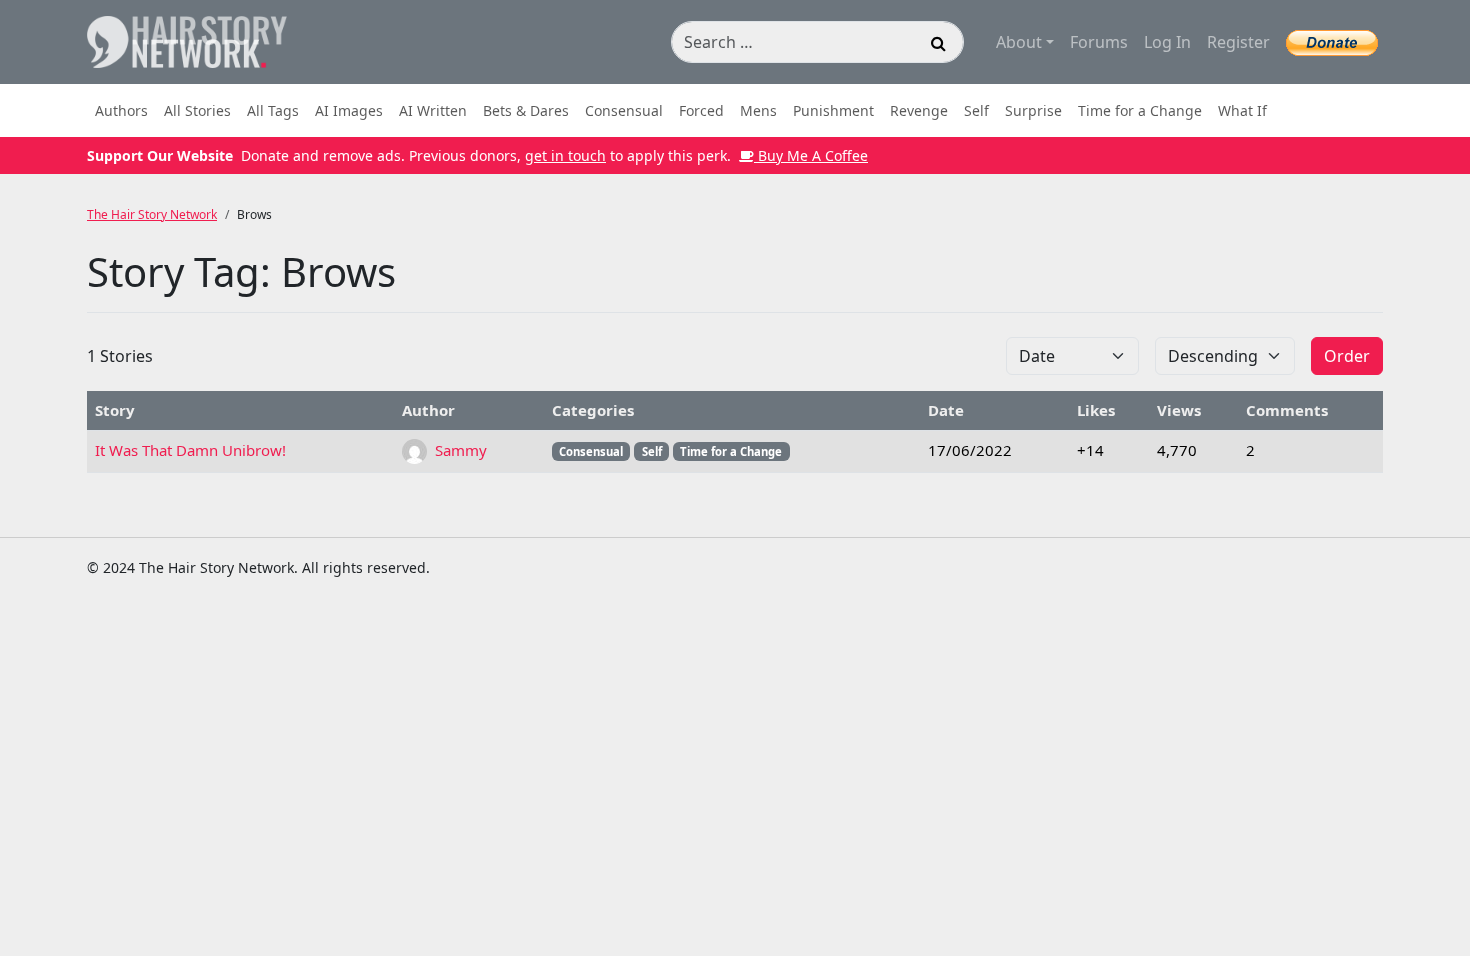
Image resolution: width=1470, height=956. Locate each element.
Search (939, 46)
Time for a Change (1140, 110)
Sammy (459, 450)
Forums (1099, 42)
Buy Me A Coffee (811, 155)
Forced (701, 110)
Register (1238, 42)
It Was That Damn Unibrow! (190, 450)
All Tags (273, 110)
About (1019, 42)
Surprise (1033, 110)
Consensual (624, 110)
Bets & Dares (526, 110)
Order (1347, 356)
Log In (1167, 42)
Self (976, 110)
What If (1242, 110)
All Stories (197, 110)
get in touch (565, 155)
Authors (121, 110)
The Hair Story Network (152, 214)
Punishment (833, 110)
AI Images (349, 110)
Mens (758, 110)
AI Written (433, 110)
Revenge (919, 110)
